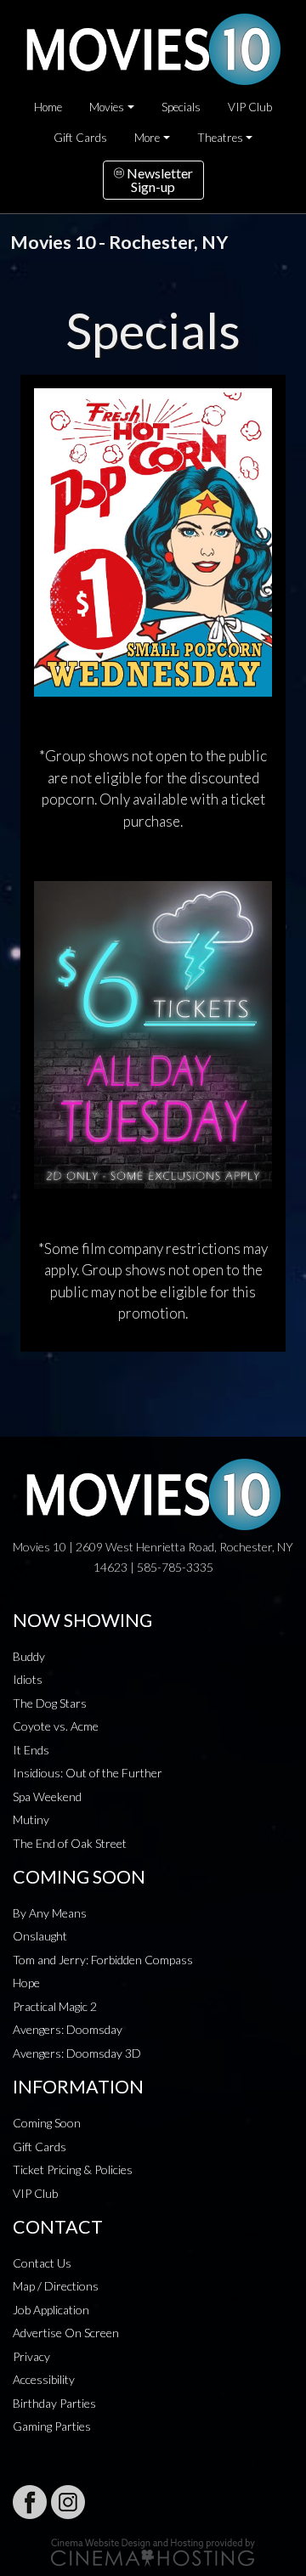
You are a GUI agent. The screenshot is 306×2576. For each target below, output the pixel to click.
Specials (181, 107)
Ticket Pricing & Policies (73, 2169)
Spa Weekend (47, 1796)
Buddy (29, 1656)
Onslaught (40, 1936)
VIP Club (250, 107)
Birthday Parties (54, 2403)
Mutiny (31, 1819)
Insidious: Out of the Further (88, 1773)
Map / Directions (56, 2286)
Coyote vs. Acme (56, 1726)
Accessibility (44, 2379)
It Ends (31, 1750)
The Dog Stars (50, 1703)
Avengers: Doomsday (68, 2029)
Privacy (31, 2356)
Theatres (220, 138)
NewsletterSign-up (159, 180)
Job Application (51, 2310)
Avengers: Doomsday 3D (77, 2053)
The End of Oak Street (70, 1843)
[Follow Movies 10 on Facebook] (30, 2502)
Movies (107, 107)
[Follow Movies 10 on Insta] (68, 2502)
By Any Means (50, 1913)
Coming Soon (47, 2123)
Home (48, 107)
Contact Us (42, 2263)
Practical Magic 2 (55, 2006)
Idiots (28, 1679)
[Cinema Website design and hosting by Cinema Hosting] (153, 2551)
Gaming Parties (52, 2426)
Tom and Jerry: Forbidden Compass (103, 1960)
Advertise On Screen (66, 2333)
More (147, 138)
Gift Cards (80, 138)
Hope (26, 1983)
